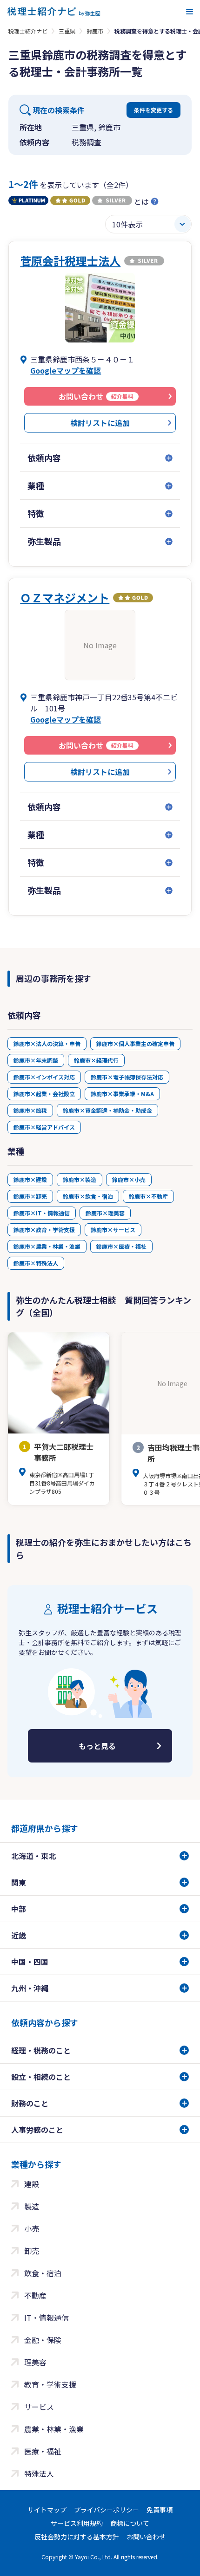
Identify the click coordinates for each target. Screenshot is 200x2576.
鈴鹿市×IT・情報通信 (42, 1213)
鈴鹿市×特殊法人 (36, 1263)
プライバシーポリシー (107, 2510)
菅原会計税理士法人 (70, 261)
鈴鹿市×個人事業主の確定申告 (135, 1043)
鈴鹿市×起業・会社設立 (44, 1094)
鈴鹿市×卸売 (30, 1196)
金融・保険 (43, 2340)
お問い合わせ (146, 2537)
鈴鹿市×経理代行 (96, 1060)
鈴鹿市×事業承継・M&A (122, 1094)
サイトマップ (47, 2510)
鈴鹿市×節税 (30, 1110)
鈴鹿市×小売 (129, 1179)
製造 (32, 2206)
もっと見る (97, 1746)
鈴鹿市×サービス (113, 1230)
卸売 (32, 2251)
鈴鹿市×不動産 (148, 1196)
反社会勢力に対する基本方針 (77, 2537)
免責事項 (160, 2510)
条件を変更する (153, 110)
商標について (130, 2523)
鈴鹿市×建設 (30, 1179)
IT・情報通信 (47, 2318)
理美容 (35, 2362)
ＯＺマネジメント (65, 597)
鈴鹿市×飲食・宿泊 (88, 1196)
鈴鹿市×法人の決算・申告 (47, 1043)
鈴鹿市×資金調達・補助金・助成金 (107, 1110)
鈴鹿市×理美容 (105, 1213)
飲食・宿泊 (43, 2273)
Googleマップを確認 (66, 370)
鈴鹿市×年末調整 (36, 1060)
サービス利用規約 (77, 2523)
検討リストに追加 (100, 423)
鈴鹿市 (95, 31)
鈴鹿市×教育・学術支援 (44, 1230)
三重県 (67, 31)
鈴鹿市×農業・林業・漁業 (47, 1246)
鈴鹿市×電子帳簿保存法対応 (127, 1077)
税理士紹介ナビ (28, 31)
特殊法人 (39, 2473)
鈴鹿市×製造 (80, 1179)
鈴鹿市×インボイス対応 (44, 1077)
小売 (32, 2228)
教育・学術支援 (50, 2384)
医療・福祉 (43, 2451)
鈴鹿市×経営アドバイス (44, 1127)
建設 (32, 2184)
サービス (39, 2407)
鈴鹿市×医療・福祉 (121, 1246)
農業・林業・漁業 (54, 2429)
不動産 (35, 2295)
